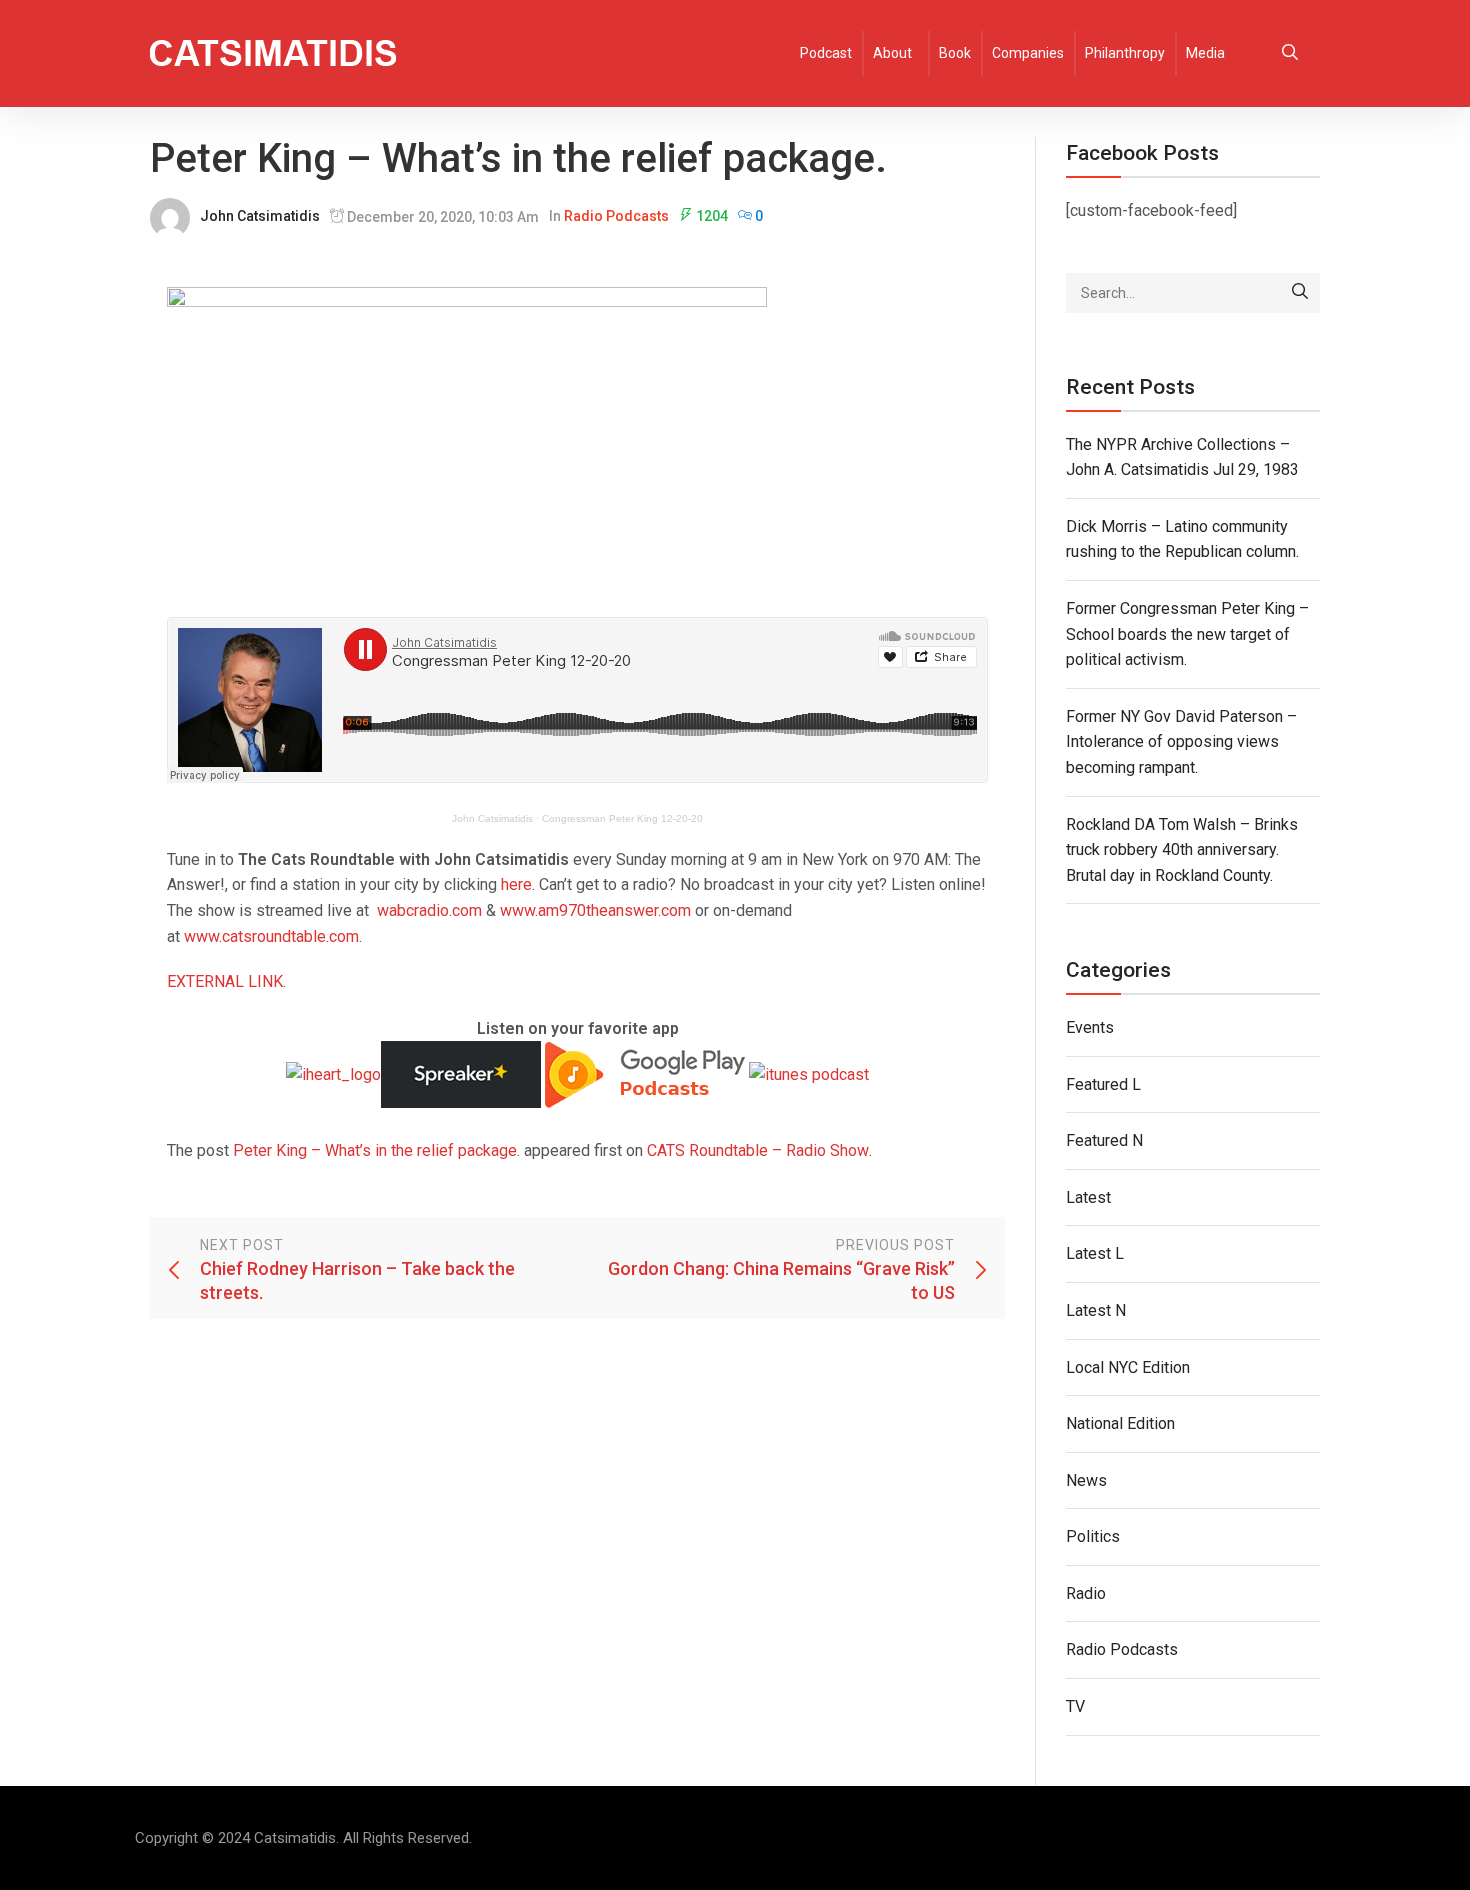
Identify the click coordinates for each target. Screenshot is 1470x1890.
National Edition (1120, 1423)
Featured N (1104, 1140)
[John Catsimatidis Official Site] (273, 53)
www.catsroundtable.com (271, 936)
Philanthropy (1125, 53)
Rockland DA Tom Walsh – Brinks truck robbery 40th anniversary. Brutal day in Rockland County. (1182, 850)
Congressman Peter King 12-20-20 (622, 818)
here (516, 884)
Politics (1093, 1536)
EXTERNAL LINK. (226, 981)
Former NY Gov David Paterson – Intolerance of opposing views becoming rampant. (1181, 742)
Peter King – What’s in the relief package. (376, 1150)
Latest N (1096, 1310)
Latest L (1095, 1253)
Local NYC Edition (1128, 1367)
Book (955, 53)
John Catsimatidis (260, 216)
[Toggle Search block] (1290, 53)
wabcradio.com (429, 910)
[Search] (1300, 293)
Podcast (826, 53)
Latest (1088, 1197)
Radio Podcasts (616, 216)
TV (1075, 1706)
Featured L (1103, 1084)
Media (1205, 53)
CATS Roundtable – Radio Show (758, 1150)
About (892, 53)
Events (1090, 1027)
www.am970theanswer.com (595, 910)
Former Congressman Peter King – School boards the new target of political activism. (1187, 634)
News (1086, 1480)
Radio (1086, 1593)
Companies (1028, 53)
